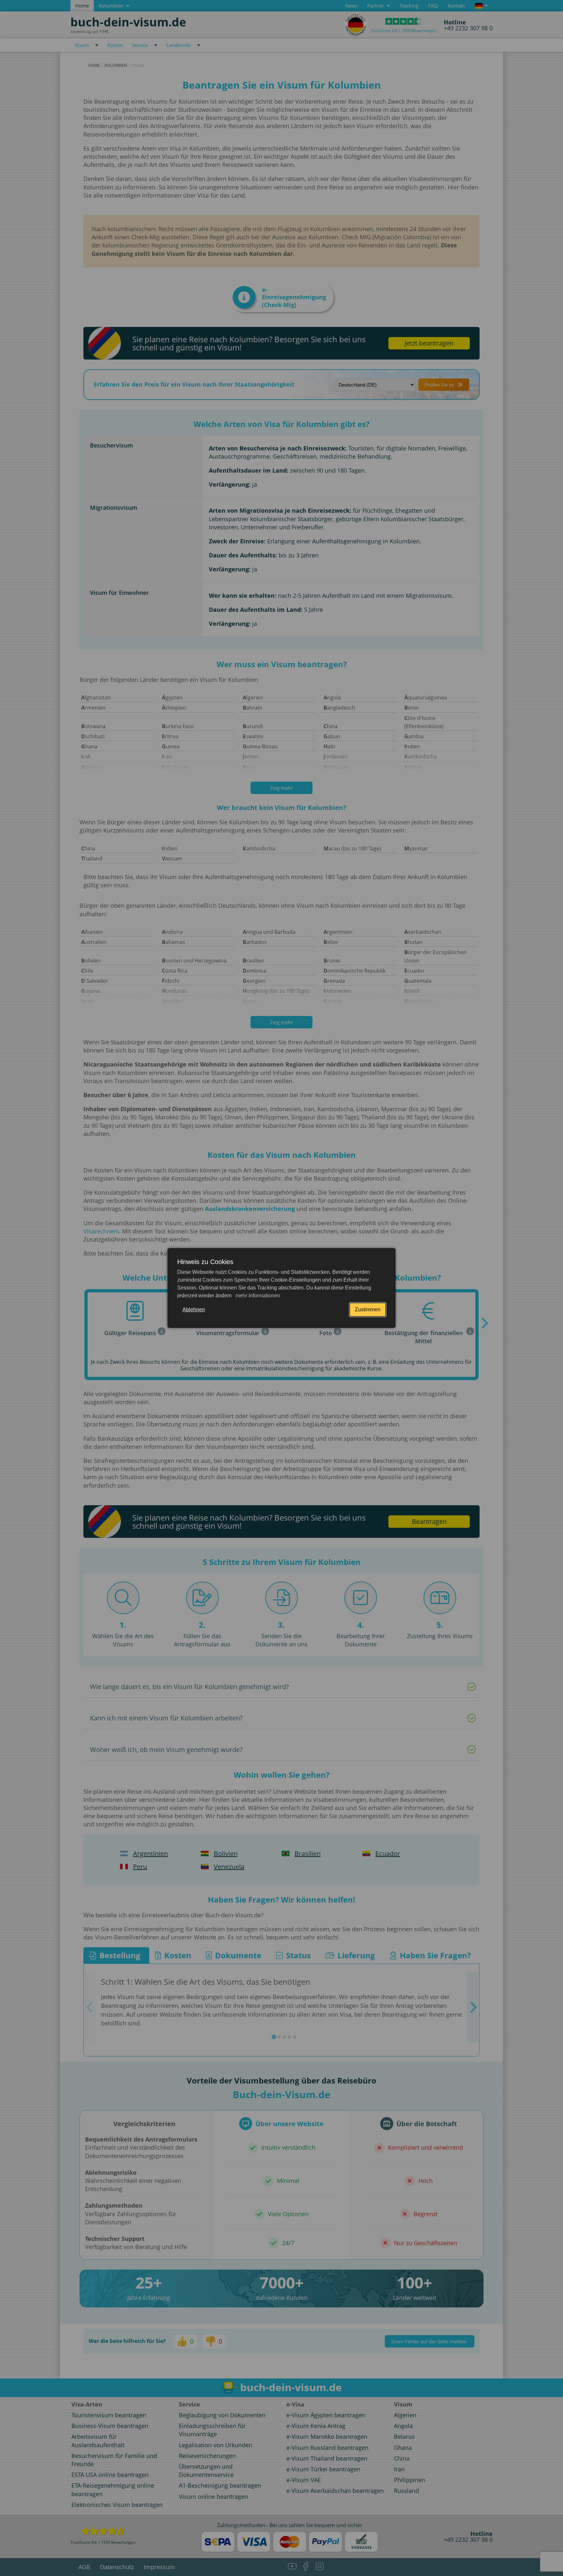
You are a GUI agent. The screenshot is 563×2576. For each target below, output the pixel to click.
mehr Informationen (257, 1295)
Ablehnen (194, 1310)
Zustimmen (368, 1310)
